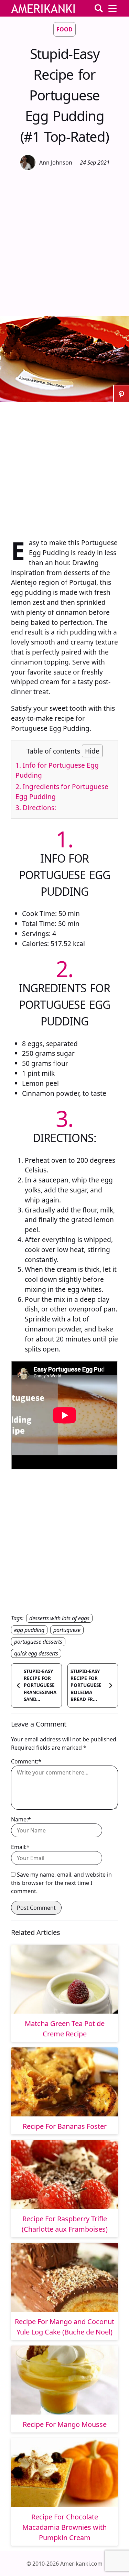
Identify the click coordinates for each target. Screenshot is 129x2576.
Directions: (36, 808)
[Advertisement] (64, 242)
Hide (92, 751)
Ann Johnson (56, 163)
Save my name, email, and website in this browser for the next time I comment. (61, 1883)
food (64, 29)
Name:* (21, 1819)
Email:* (20, 1847)
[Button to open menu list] (112, 8)
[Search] (99, 8)
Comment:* (26, 1761)
